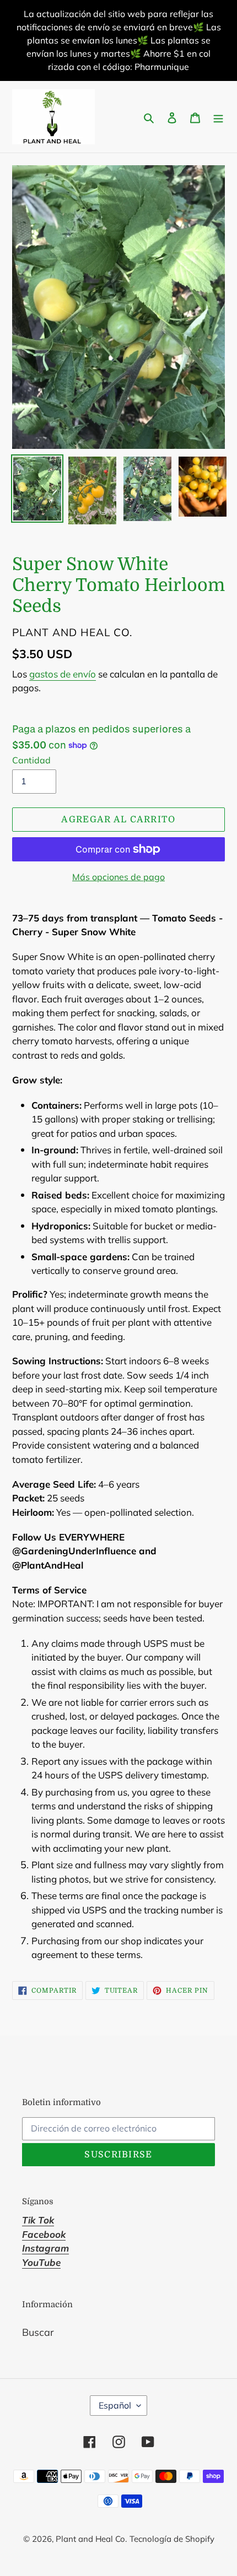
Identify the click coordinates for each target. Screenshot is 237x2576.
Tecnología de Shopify (172, 2539)
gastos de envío (63, 674)
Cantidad (31, 760)
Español (115, 2405)
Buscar (38, 2332)
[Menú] (218, 117)
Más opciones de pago (118, 877)
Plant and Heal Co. (91, 2539)
